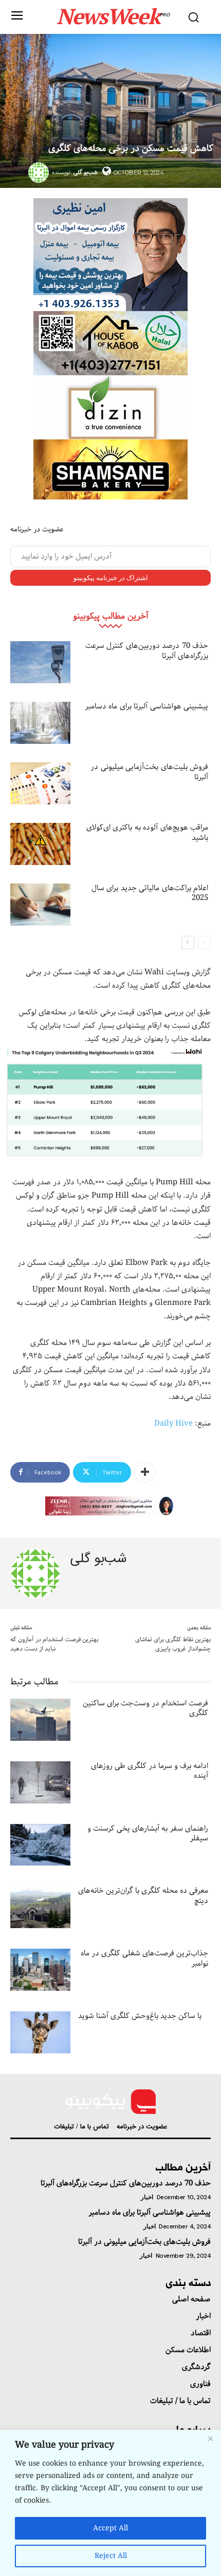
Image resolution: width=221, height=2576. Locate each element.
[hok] (110, 343)
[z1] (110, 1506)
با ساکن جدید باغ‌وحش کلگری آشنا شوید (140, 2016)
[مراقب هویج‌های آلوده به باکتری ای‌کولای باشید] (40, 844)
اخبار (147, 2197)
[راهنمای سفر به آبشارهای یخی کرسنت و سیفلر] (40, 1845)
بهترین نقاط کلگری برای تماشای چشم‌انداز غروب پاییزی (173, 1644)
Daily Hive (173, 1424)
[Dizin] (110, 407)
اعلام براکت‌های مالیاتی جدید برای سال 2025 (150, 893)
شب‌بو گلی (86, 172)
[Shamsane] (110, 469)
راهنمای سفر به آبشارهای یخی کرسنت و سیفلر (148, 1834)
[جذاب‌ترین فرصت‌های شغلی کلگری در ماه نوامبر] (40, 1970)
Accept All (110, 2528)
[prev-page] (204, 943)
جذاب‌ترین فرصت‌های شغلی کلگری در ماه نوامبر (144, 1958)
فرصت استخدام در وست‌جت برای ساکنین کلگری (145, 1708)
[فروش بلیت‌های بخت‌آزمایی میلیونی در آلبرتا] (40, 783)
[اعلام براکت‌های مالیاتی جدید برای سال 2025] (40, 905)
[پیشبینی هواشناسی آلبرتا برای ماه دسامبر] (40, 723)
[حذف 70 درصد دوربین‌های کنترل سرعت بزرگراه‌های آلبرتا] (40, 662)
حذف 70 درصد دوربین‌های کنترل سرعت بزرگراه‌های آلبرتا (147, 651)
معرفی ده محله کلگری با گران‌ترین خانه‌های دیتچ (143, 1896)
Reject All (111, 2556)
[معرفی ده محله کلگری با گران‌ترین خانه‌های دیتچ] (40, 1907)
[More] (145, 1472)
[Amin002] (110, 255)
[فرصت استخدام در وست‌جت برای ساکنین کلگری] (40, 1720)
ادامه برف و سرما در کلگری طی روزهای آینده (150, 1771)
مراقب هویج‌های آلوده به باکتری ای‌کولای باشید (148, 833)
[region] (110, 2503)
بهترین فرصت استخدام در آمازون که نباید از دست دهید (54, 1644)
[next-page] (188, 943)
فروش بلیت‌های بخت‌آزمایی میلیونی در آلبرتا (149, 772)
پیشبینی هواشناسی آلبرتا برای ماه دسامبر (147, 706)
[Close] (210, 2438)
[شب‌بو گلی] (40, 172)
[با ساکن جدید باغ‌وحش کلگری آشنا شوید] (40, 2032)
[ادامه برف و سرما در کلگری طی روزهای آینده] (40, 1782)
